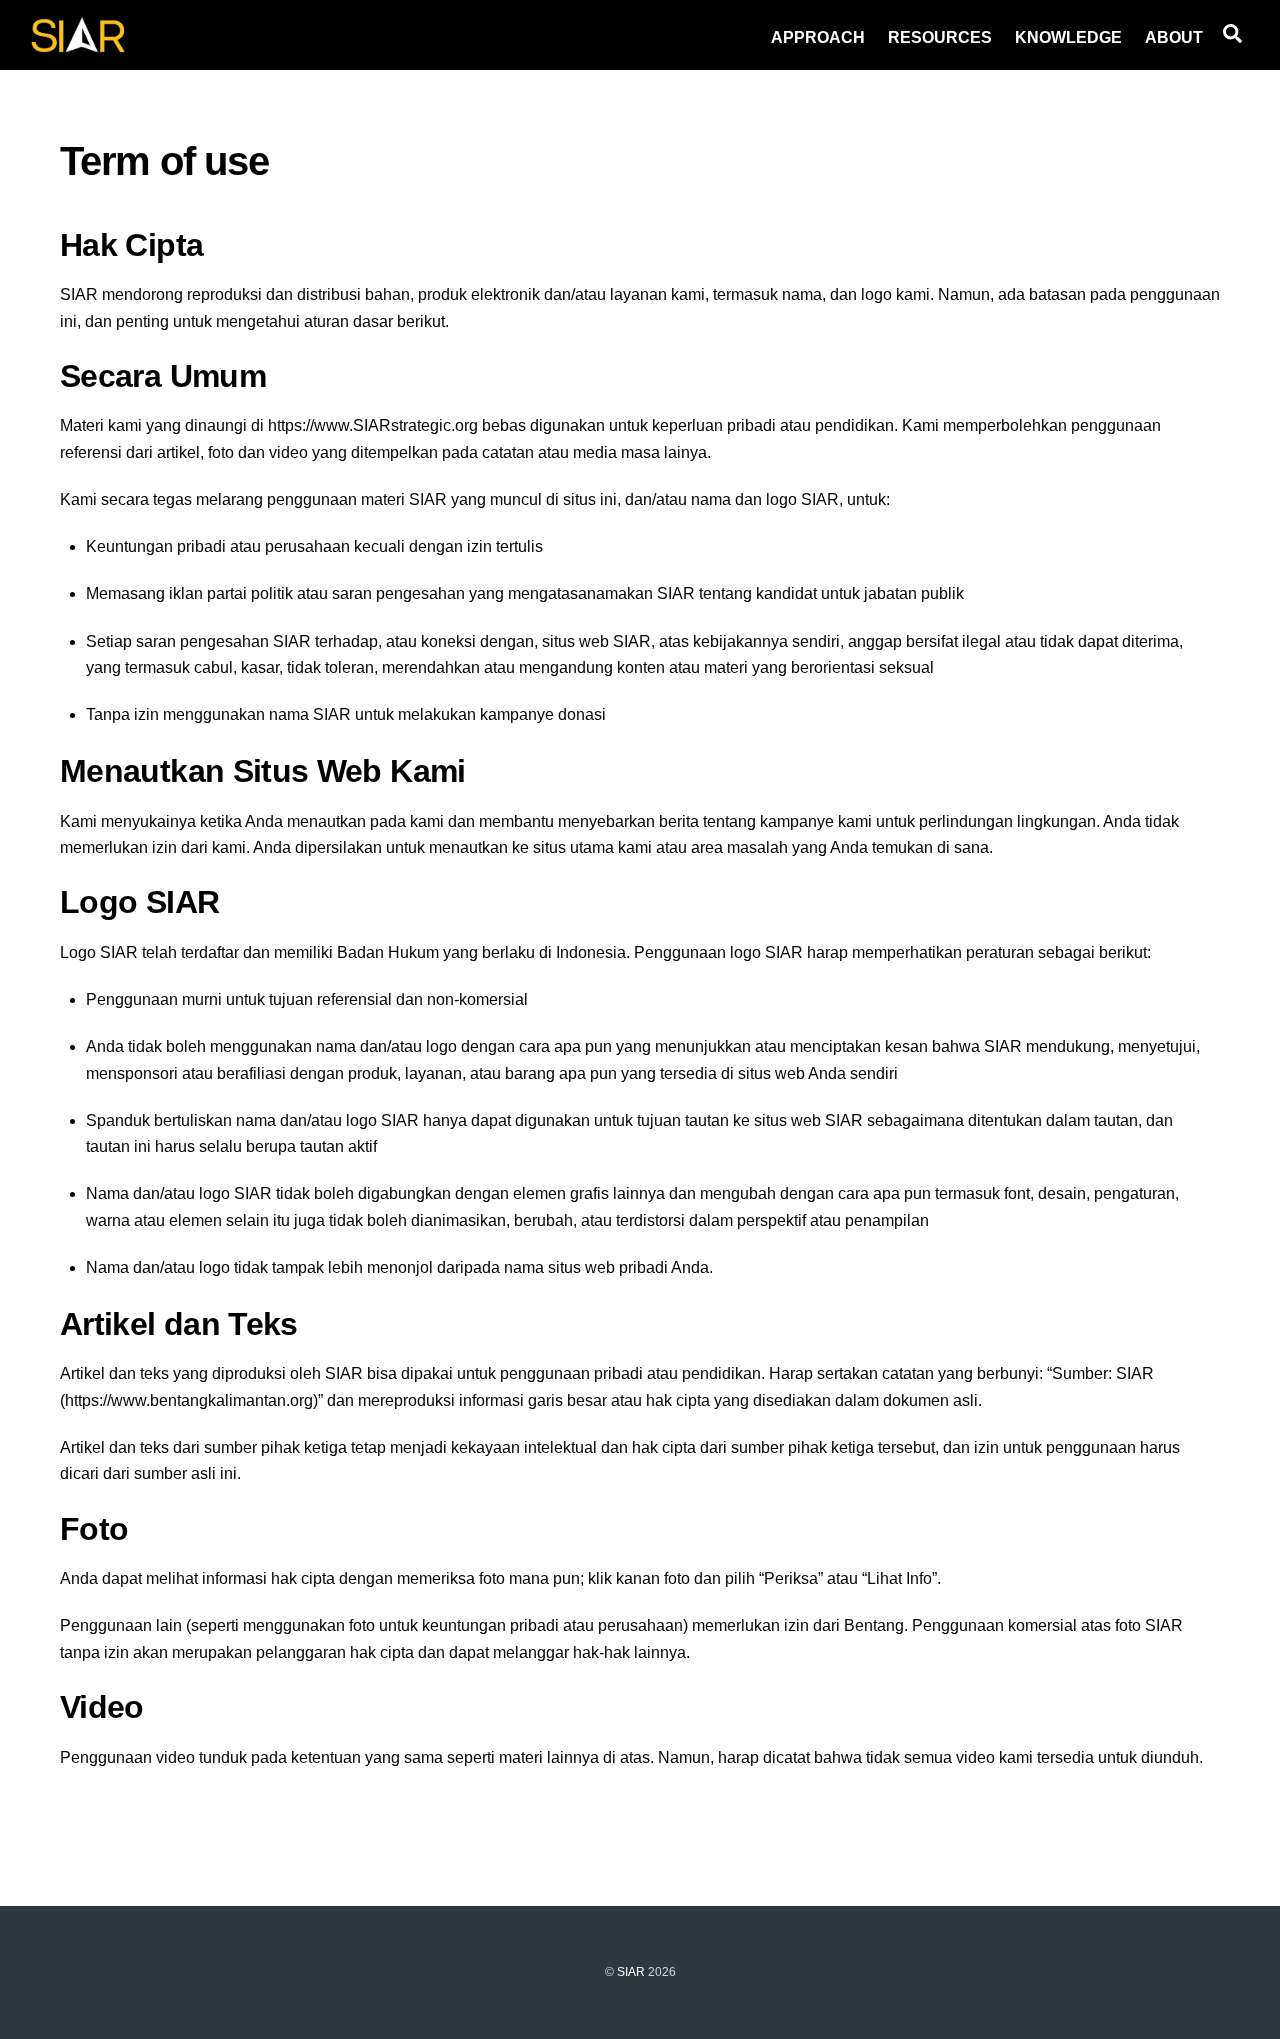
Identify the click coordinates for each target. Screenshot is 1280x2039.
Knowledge (1068, 37)
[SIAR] (78, 46)
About (1174, 37)
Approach (818, 37)
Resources (940, 37)
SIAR (631, 1972)
